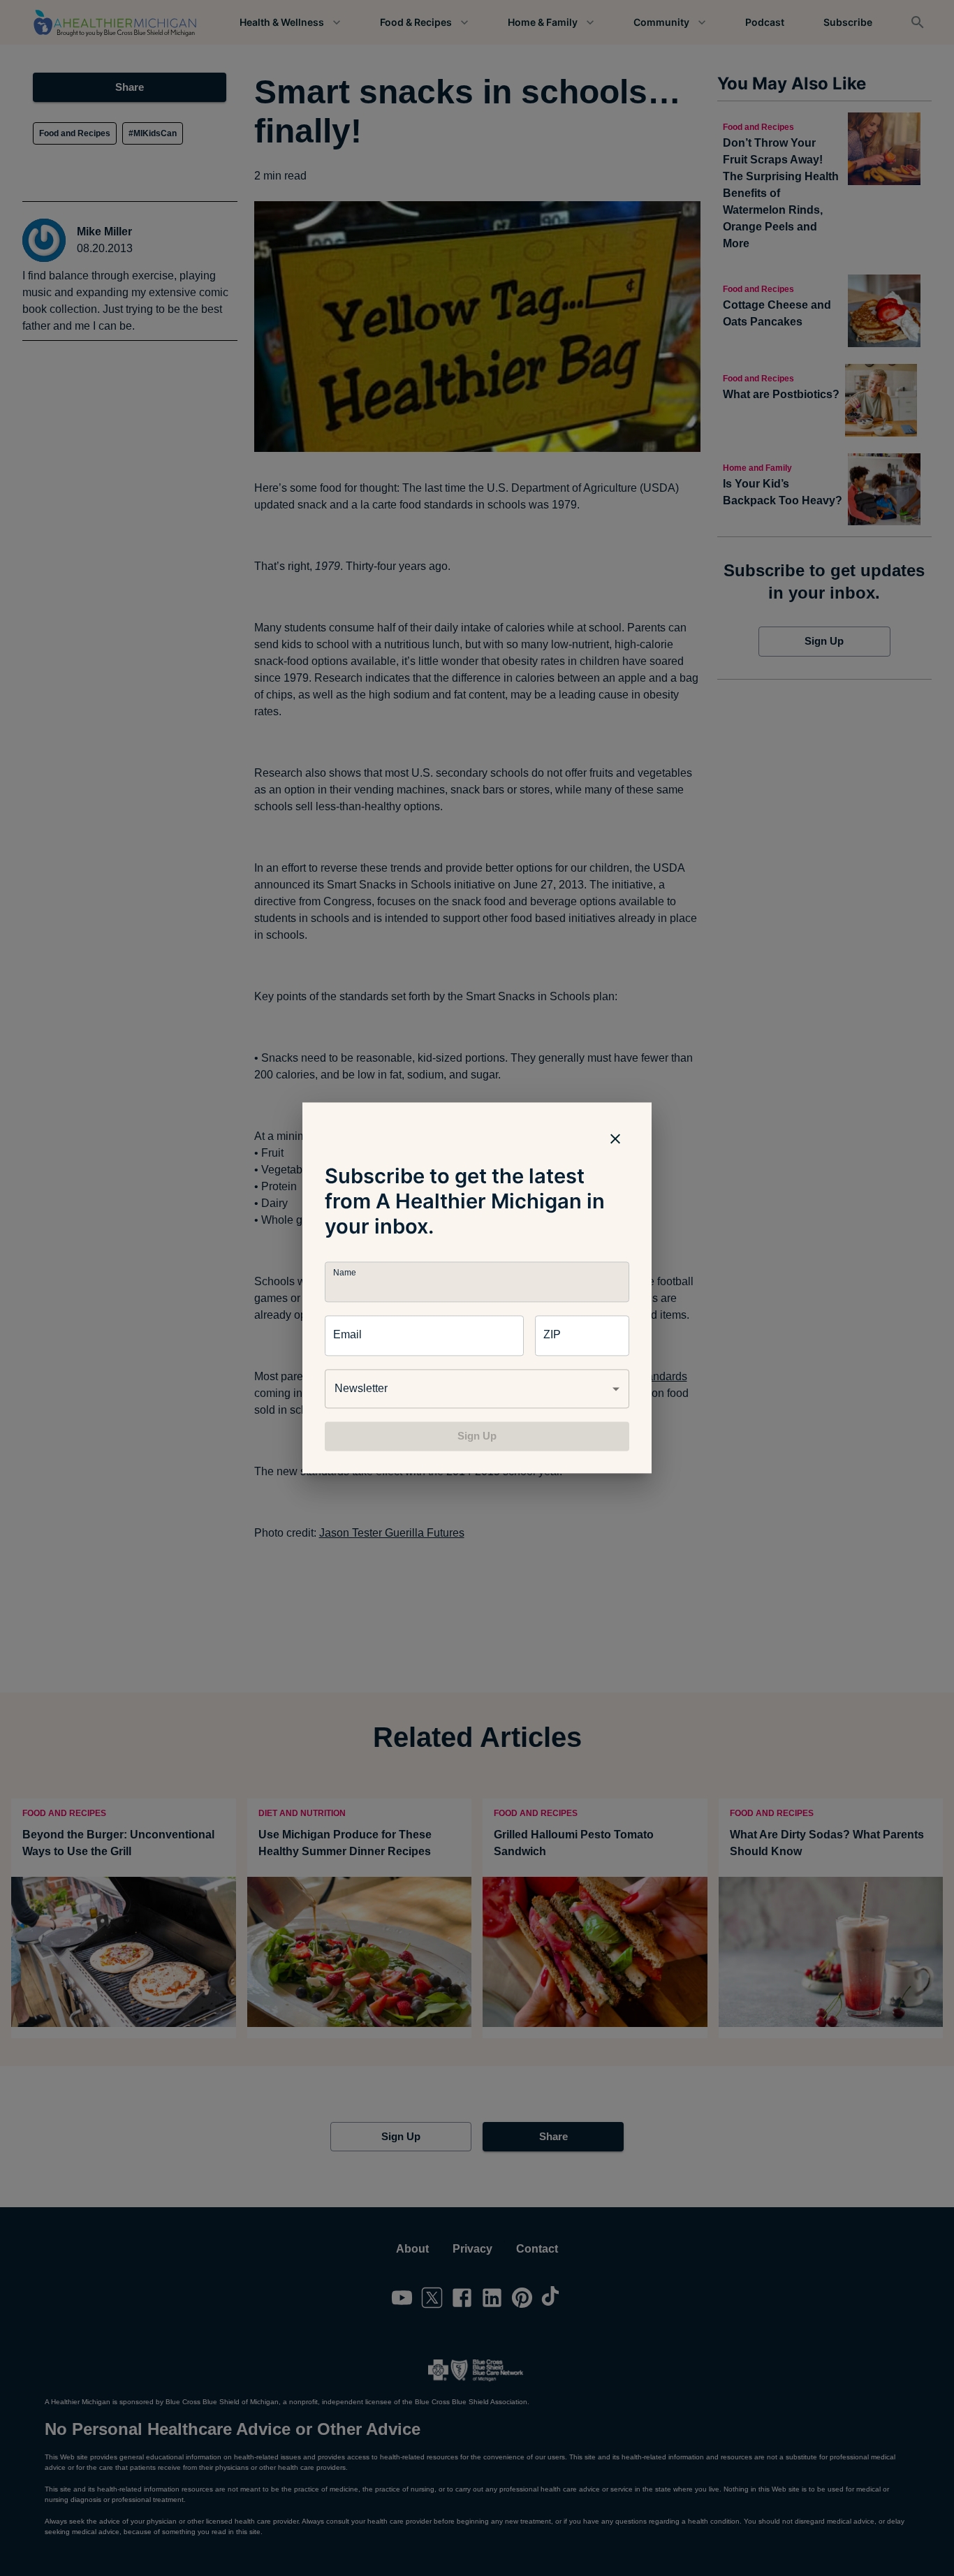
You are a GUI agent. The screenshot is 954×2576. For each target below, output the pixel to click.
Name (344, 1273)
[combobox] (477, 1389)
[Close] (615, 1139)
